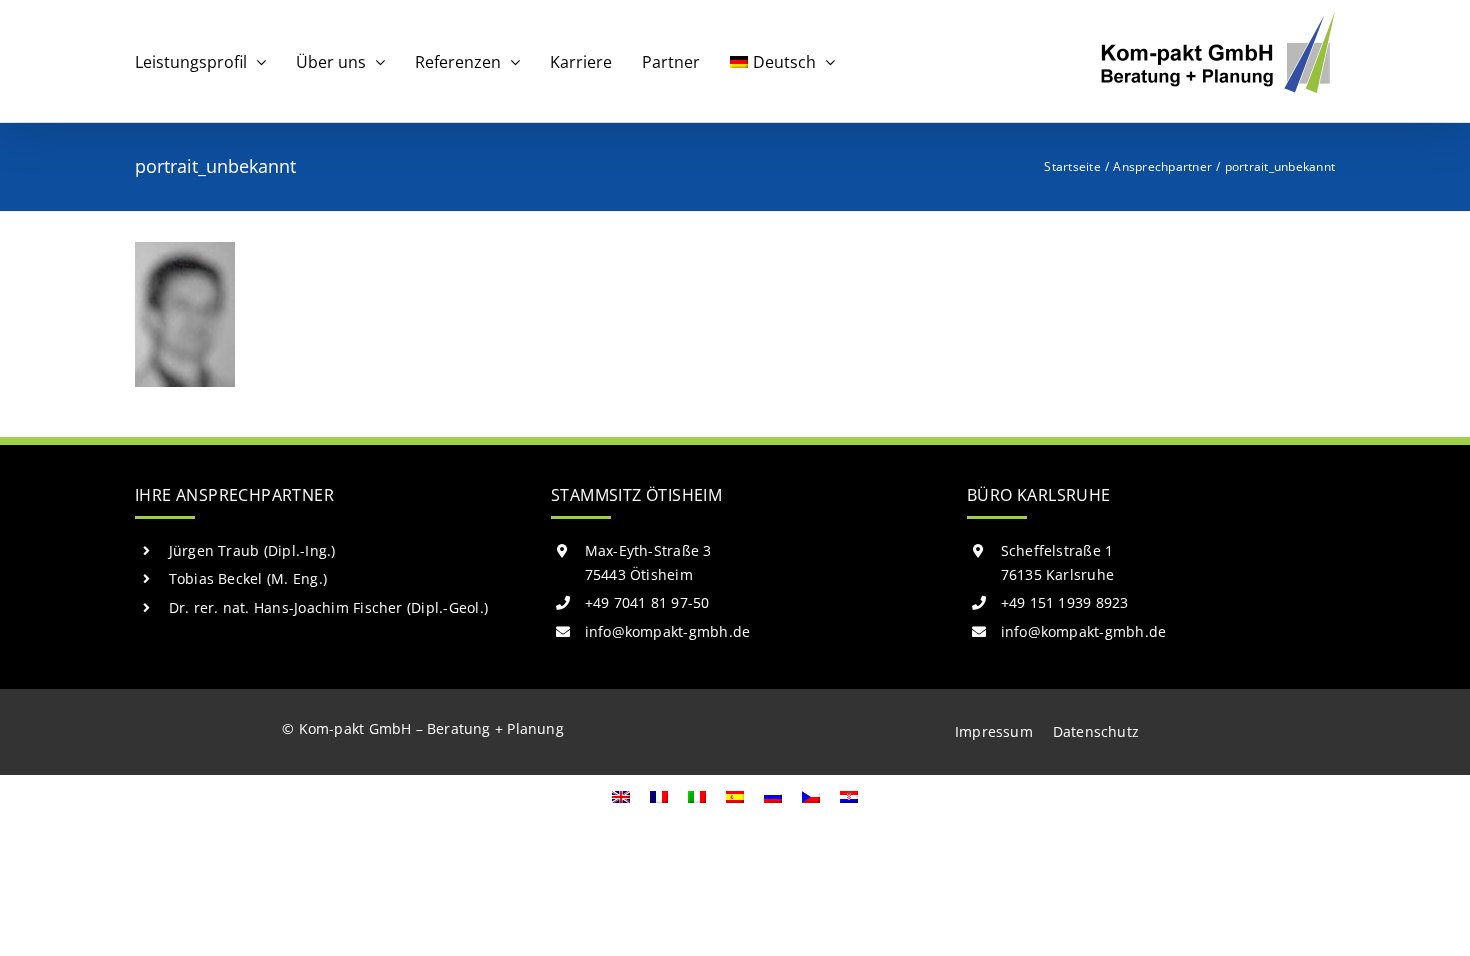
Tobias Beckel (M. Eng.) (248, 578)
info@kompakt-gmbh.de (668, 631)
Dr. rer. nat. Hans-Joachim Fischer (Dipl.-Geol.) (329, 607)
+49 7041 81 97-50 (647, 602)
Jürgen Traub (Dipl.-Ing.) (252, 550)
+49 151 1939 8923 (1065, 602)
